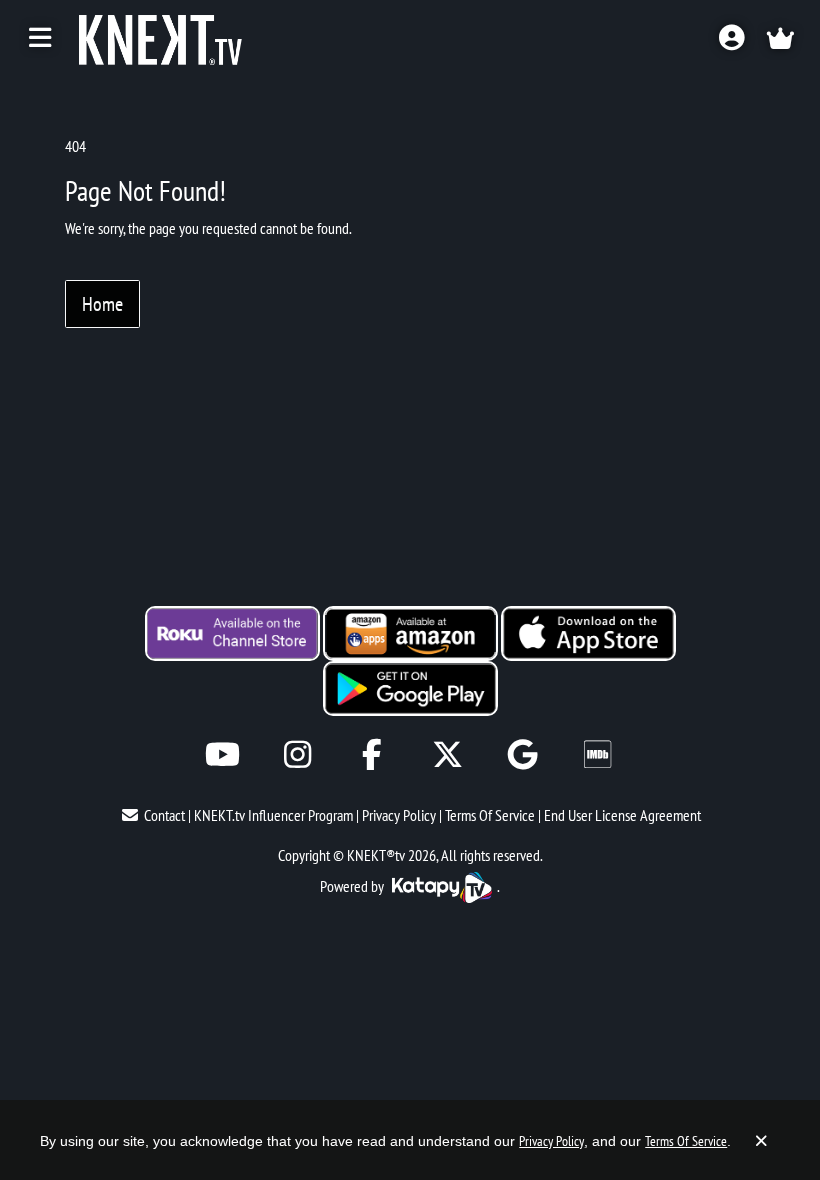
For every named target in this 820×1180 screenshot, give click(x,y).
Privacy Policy (399, 815)
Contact (164, 815)
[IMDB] (597, 754)
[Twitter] (447, 754)
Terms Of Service (490, 815)
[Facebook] (372, 754)
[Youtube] (222, 754)
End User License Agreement (622, 815)
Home (102, 304)
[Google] (522, 754)
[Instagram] (297, 754)
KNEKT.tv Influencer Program (273, 815)
